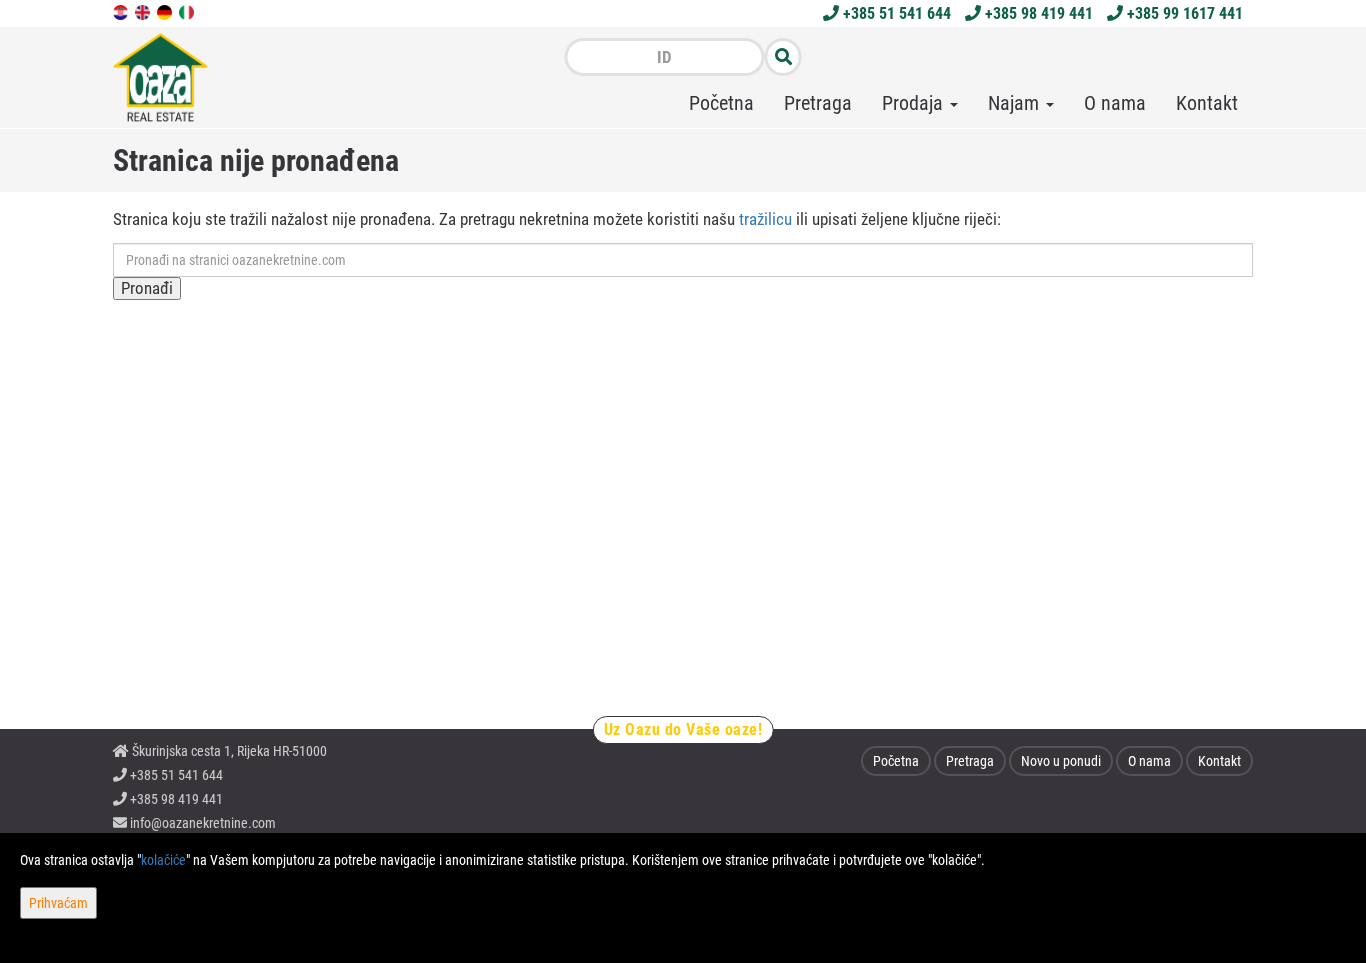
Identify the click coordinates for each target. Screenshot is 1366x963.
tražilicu (765, 219)
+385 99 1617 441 (1183, 13)
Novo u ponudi (1061, 761)
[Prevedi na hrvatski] (122, 11)
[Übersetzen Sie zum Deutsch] (166, 11)
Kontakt (1207, 103)
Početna (721, 103)
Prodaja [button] (915, 103)
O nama (1115, 103)
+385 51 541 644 (895, 13)
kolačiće (163, 860)
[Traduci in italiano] (188, 11)
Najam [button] (1016, 103)
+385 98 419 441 (1037, 13)
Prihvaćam (58, 903)
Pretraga (818, 103)
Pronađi (147, 288)
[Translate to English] (144, 11)
